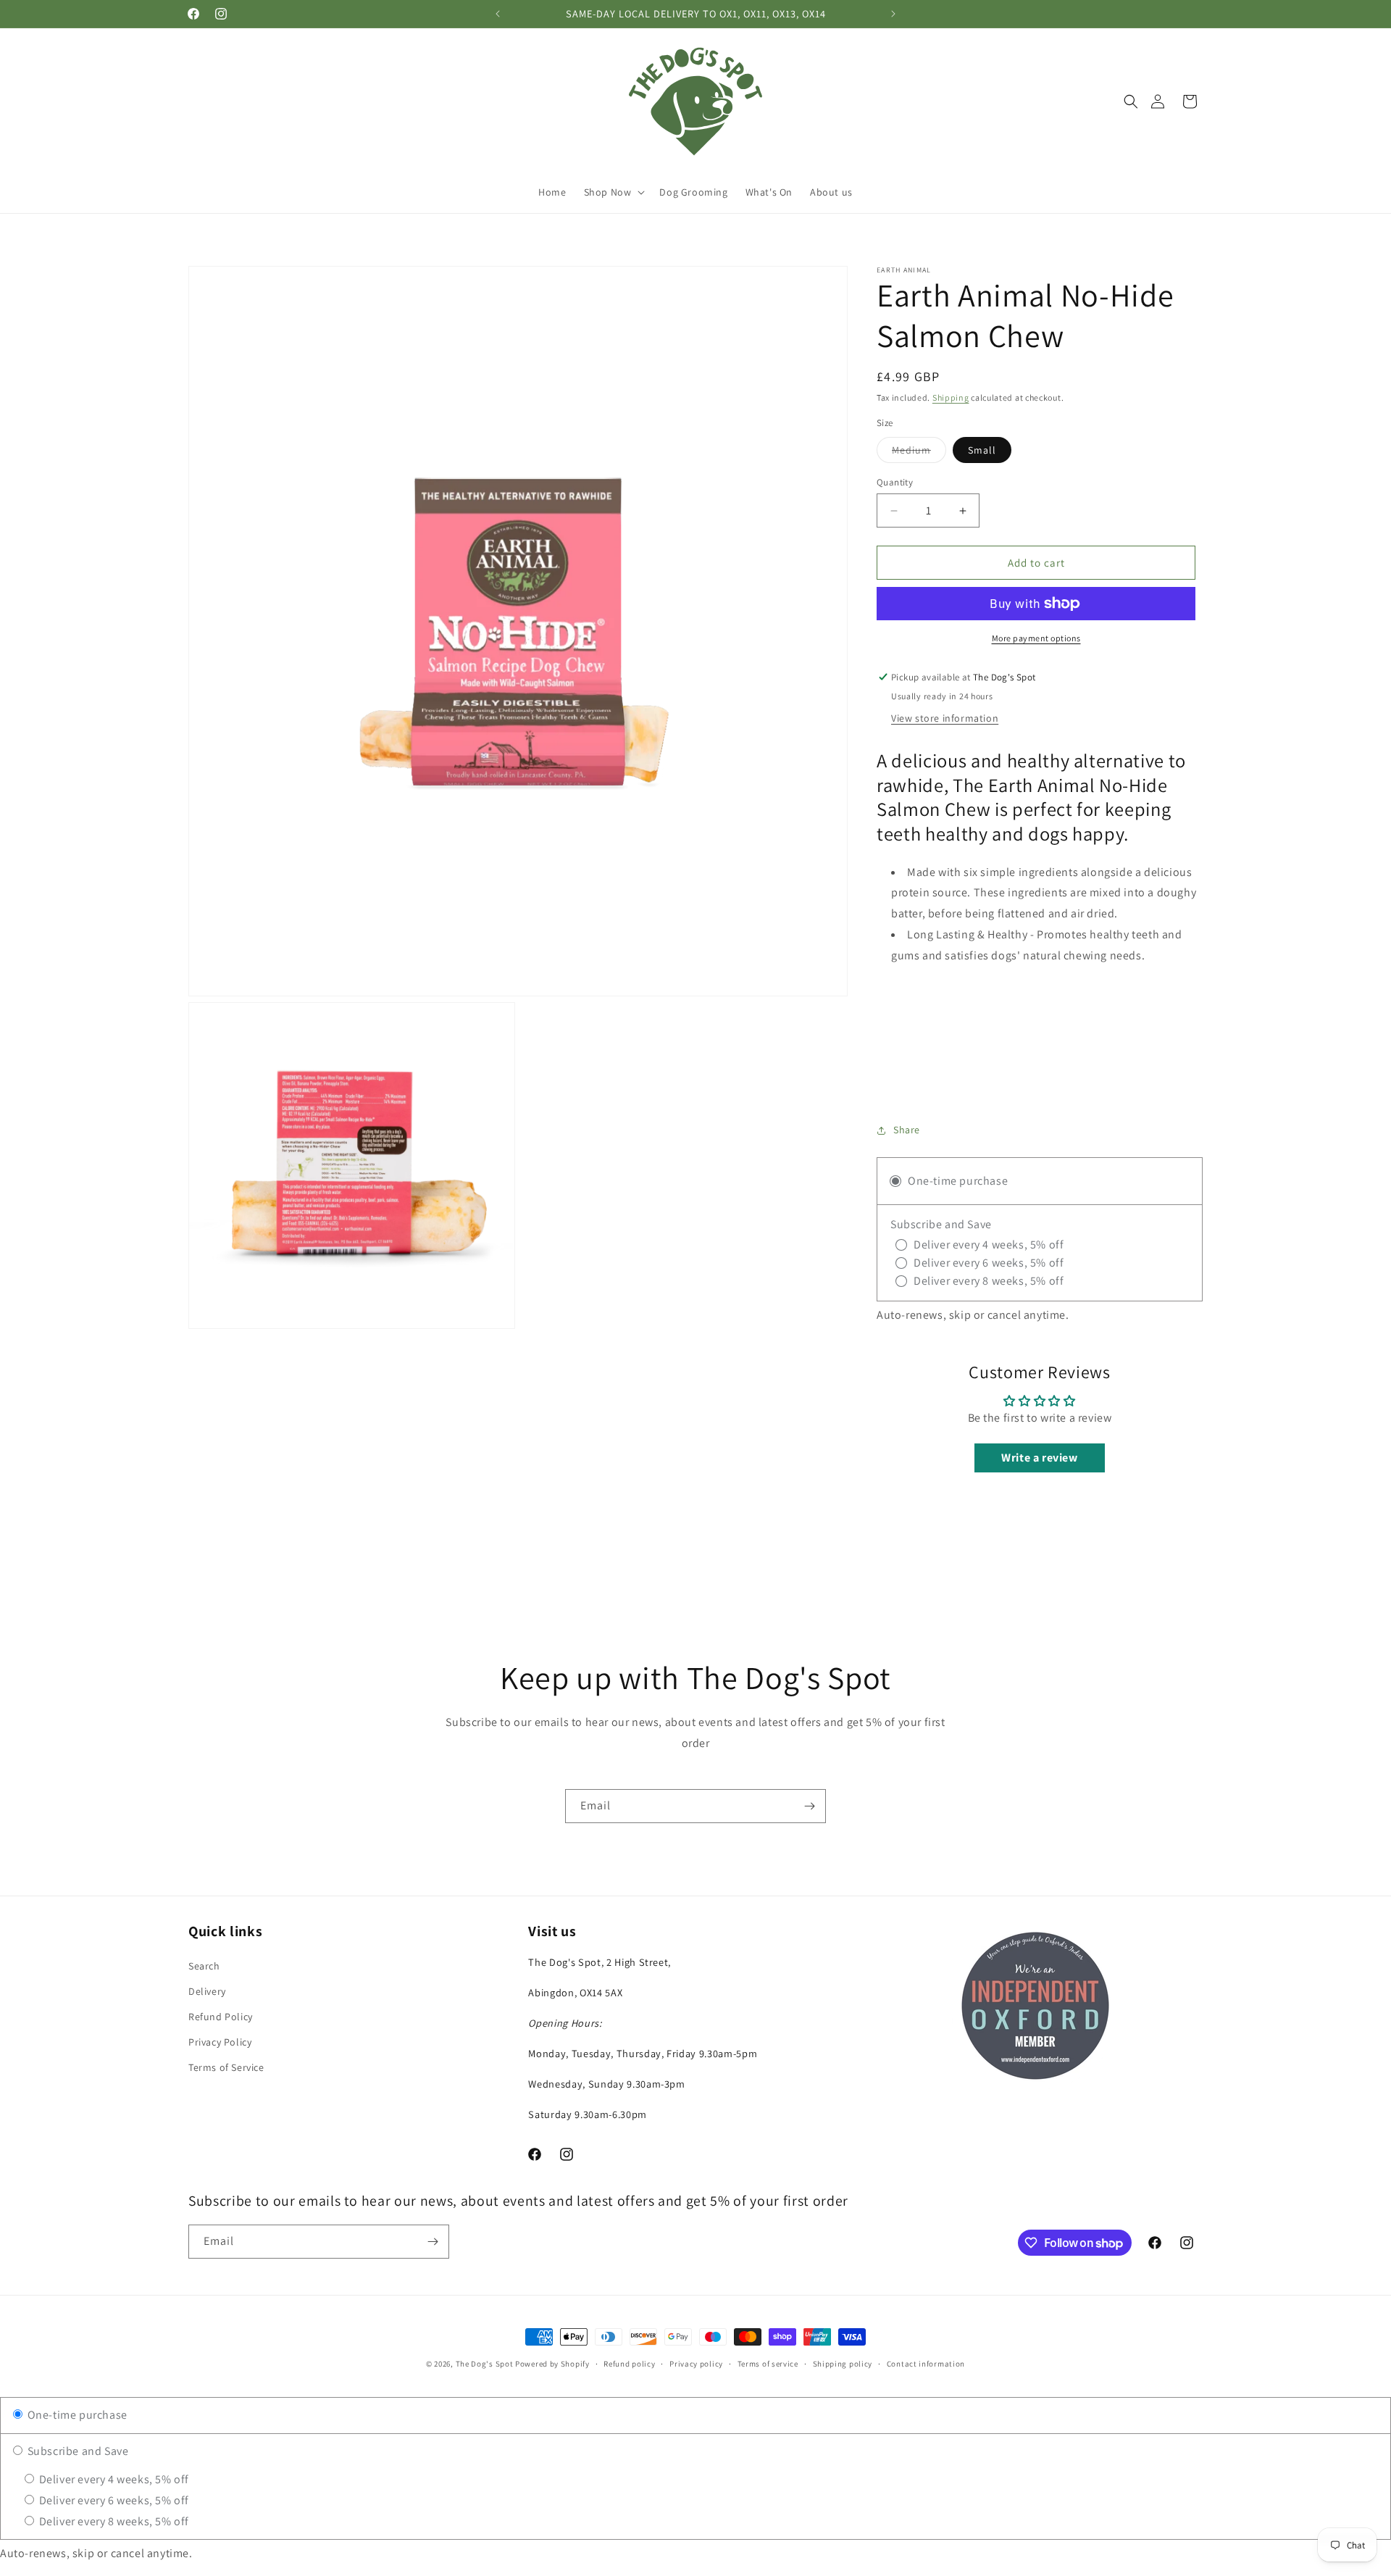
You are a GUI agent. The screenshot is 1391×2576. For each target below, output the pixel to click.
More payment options (1036, 638)
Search (204, 1966)
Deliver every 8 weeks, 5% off (113, 2521)
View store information (945, 718)
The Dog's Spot (485, 2364)
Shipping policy (843, 2364)
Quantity (895, 482)
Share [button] (907, 1130)
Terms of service (768, 2364)
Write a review (1039, 1458)
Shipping (951, 397)
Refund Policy (221, 2017)
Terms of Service (226, 2067)
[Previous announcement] (498, 14)
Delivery (207, 1991)
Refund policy (629, 2364)
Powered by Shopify (552, 2364)
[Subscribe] (809, 1806)
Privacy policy (696, 2364)
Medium (919, 453)
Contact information (926, 2364)
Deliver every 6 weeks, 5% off (113, 2500)
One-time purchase (76, 2415)
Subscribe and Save (76, 2451)
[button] (1131, 101)
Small (982, 450)
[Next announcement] (893, 14)
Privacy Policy (220, 2042)
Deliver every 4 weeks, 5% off (113, 2479)
